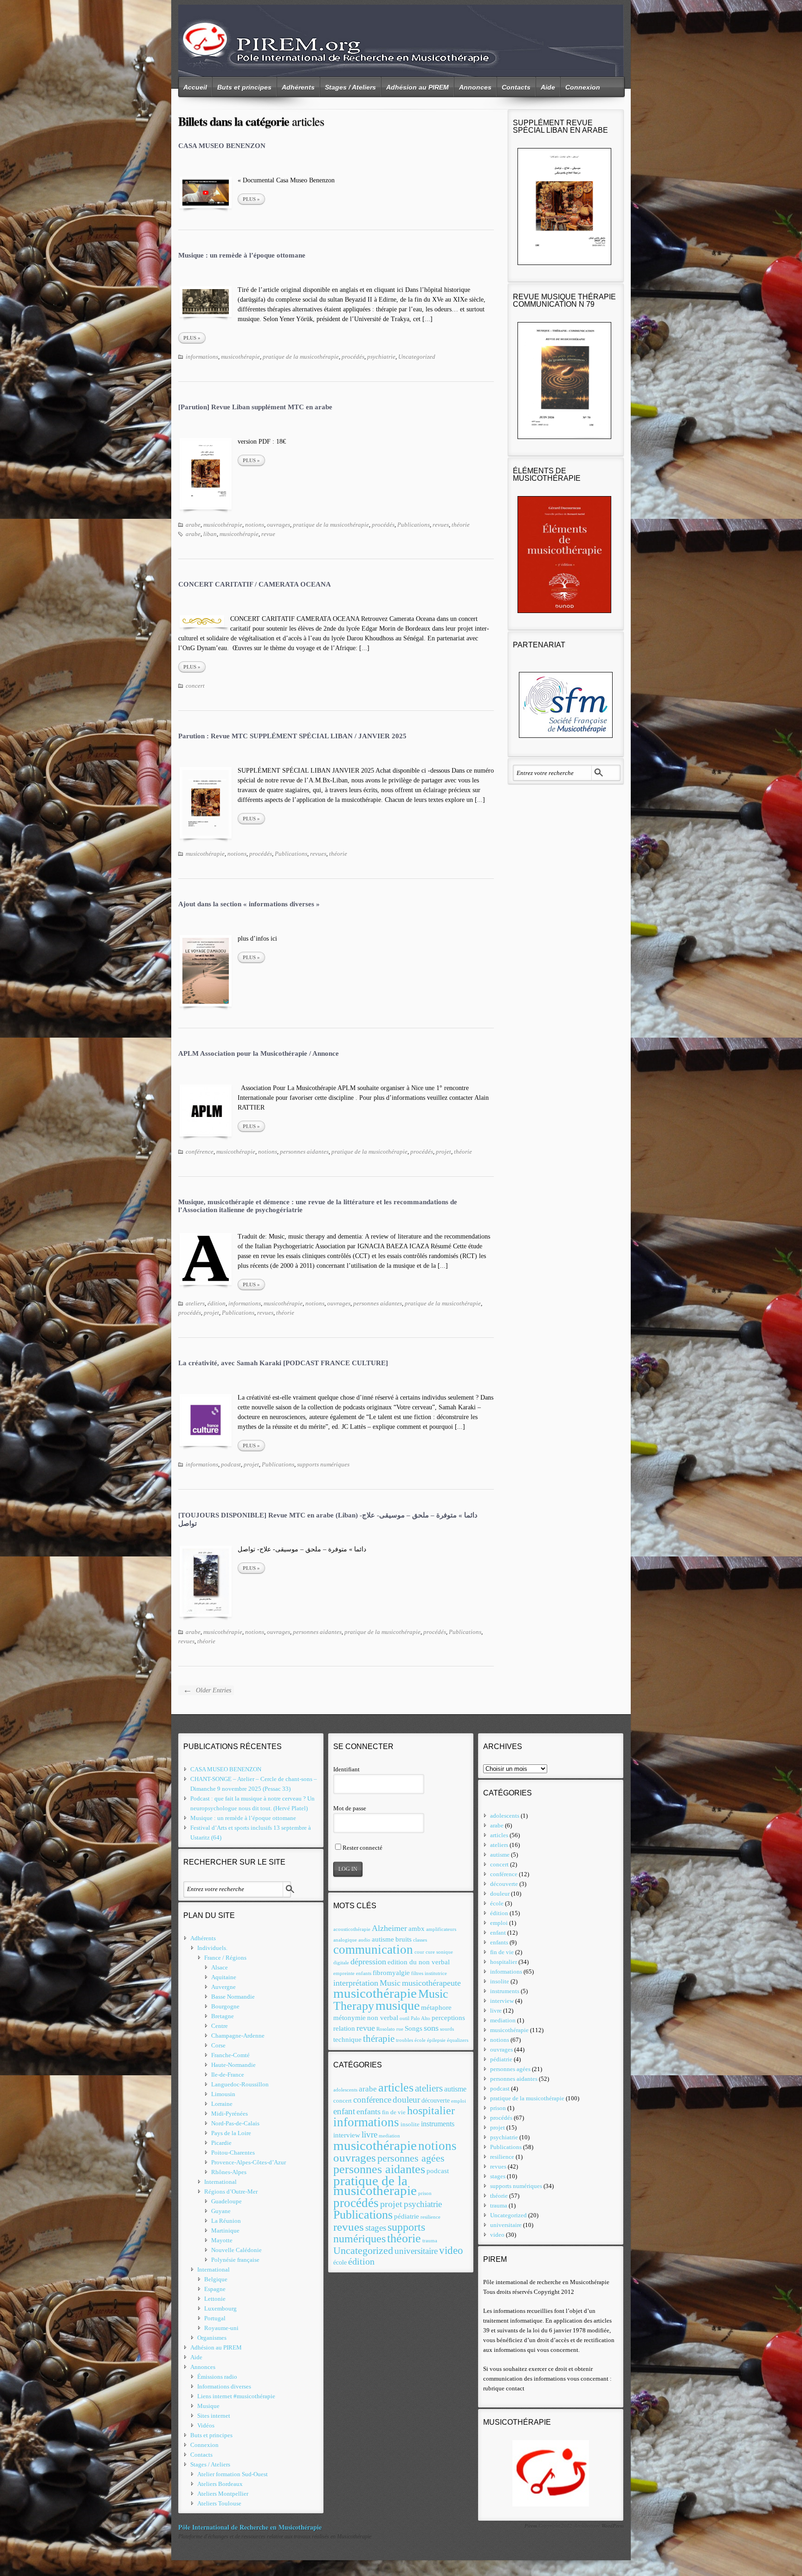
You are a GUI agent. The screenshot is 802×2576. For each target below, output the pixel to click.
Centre (220, 2026)
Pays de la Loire (231, 2133)
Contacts (516, 87)
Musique (208, 2406)
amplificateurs (441, 1929)
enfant (344, 2111)
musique (398, 2005)
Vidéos (206, 2425)
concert (195, 686)
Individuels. (212, 1948)
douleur (406, 2100)
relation (344, 2028)
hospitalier (431, 2111)
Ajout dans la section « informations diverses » (249, 904)
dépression (368, 1962)
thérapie (379, 2039)
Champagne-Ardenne (238, 2036)
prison (425, 2193)
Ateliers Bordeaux (220, 2484)
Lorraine (222, 2104)
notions (255, 525)
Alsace (220, 1967)
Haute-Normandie (233, 2065)
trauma (430, 2241)
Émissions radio (217, 2377)
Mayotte (222, 2240)
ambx (417, 1928)
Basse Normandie (233, 1997)
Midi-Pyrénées (230, 2114)
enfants (364, 1973)
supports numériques (323, 1464)
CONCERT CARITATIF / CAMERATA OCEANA (255, 584)
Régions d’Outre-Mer (231, 2192)
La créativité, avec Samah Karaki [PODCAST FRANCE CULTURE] (283, 1363)
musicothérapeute (431, 1983)
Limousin (223, 2094)
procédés (353, 357)
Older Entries (207, 1690)
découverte (436, 2101)
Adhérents (298, 87)
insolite (410, 2124)
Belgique (216, 2279)
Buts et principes (244, 87)
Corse (218, 2045)
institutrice (436, 1973)
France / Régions (225, 1958)
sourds (447, 2029)
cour (419, 1952)
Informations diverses (224, 2386)
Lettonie (215, 2299)
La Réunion (226, 2221)
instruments (438, 2124)
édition (217, 1303)
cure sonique (439, 1952)
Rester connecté (362, 1848)
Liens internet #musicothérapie (236, 2396)
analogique (345, 1940)
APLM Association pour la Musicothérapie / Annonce (259, 1053)
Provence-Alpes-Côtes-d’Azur (249, 2162)
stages (376, 2228)
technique (347, 2039)
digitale (341, 1963)
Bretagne (223, 2016)
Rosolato (386, 2029)
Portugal (215, 2318)
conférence (200, 1152)
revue (268, 534)
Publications (414, 525)
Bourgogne (225, 2006)
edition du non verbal (419, 1962)
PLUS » (251, 199)
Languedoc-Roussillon (240, 2084)
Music (390, 1983)
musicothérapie (240, 357)
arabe (193, 525)
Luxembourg (220, 2308)
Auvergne (223, 1987)
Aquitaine (224, 1977)
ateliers (195, 1303)
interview (347, 2135)
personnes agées (411, 2158)
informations (202, 357)
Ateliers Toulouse (219, 2503)
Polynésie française (235, 2260)
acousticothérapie (352, 1929)
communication (373, 1950)
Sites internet (214, 2416)
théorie (461, 525)
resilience (430, 2217)
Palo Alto (420, 2018)
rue (400, 2029)
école (420, 2040)
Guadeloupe (226, 2201)
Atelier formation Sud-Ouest (233, 2474)
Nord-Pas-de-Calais (235, 2123)
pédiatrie (407, 2216)
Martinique (225, 2231)
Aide (548, 87)
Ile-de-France (228, 2075)
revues (441, 525)
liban (210, 534)
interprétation (356, 1983)
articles (396, 2088)
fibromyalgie (391, 1972)
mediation (389, 2136)
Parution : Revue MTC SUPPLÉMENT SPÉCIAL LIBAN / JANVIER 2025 (292, 736)
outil (404, 2018)
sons (431, 2028)
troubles (404, 2040)
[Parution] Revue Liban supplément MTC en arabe (255, 407)
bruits (404, 1939)
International (220, 2182)
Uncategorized (417, 357)
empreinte (344, 1973)
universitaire (416, 2251)
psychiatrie (381, 357)
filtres (417, 1973)
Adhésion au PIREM (417, 87)
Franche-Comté (230, 2055)
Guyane (221, 2211)
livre (369, 2134)
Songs (414, 2028)
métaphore (436, 2007)
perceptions (448, 2018)
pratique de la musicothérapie (301, 357)
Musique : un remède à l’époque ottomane (242, 255)
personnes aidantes (304, 1152)
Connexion (583, 87)
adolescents (345, 2090)
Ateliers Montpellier (223, 2494)
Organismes (212, 2338)
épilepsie (436, 2040)
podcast (231, 1464)
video (451, 2250)
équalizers (458, 2040)
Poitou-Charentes (233, 2153)
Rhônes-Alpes (229, 2172)
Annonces (475, 87)
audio (364, 1940)
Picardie (221, 2143)
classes (420, 1940)
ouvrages (278, 525)
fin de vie (394, 2112)
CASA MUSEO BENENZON (222, 146)
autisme (383, 1939)
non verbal (383, 2018)
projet (443, 1152)
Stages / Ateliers (350, 87)
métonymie (349, 2018)
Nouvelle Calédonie (236, 2250)
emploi (459, 2101)
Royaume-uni (221, 2328)
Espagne (215, 2289)
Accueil (195, 87)
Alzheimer (389, 1928)
